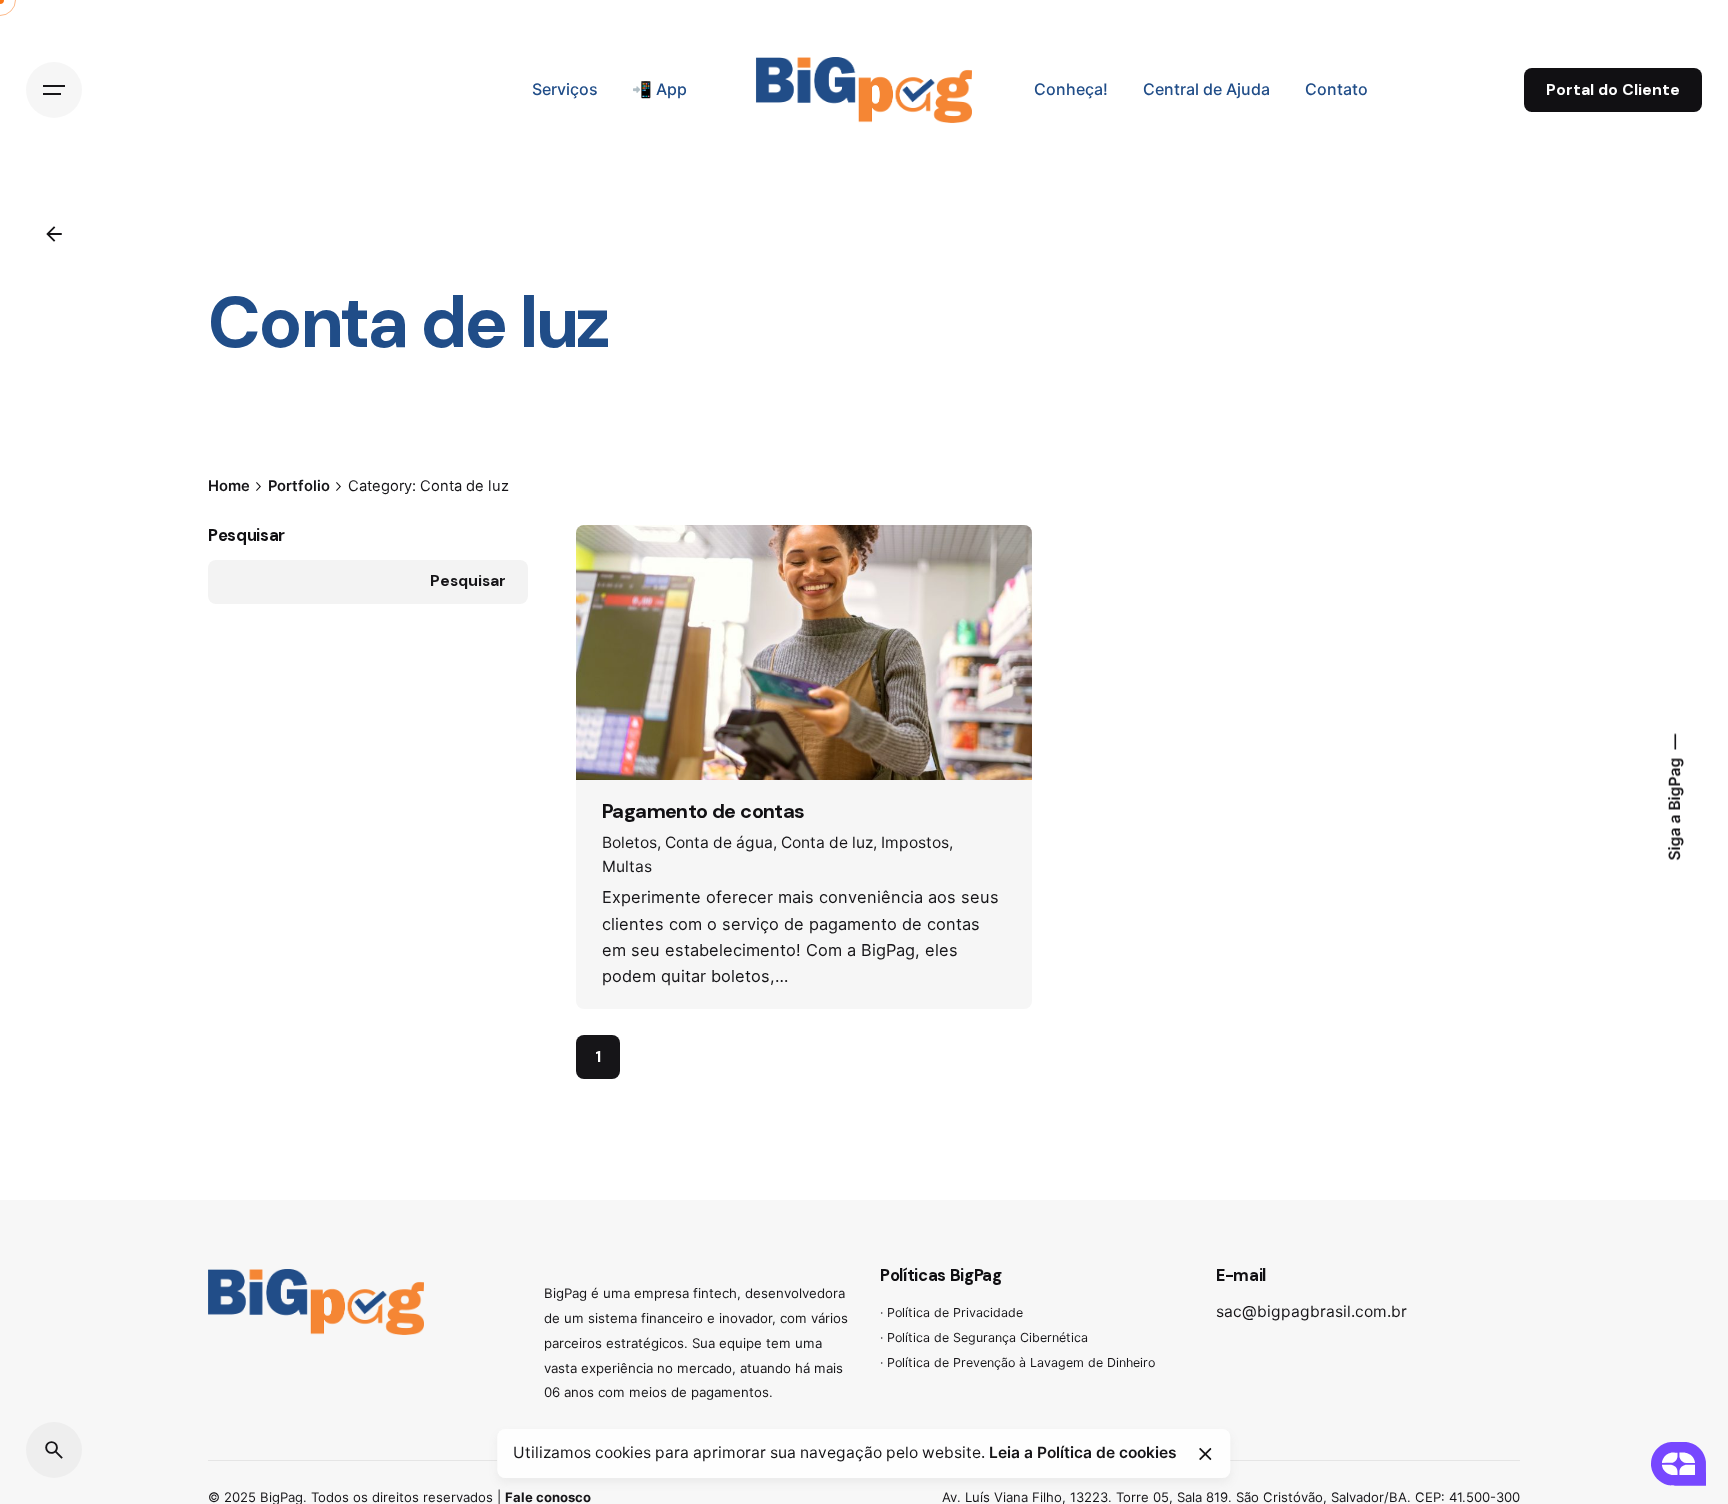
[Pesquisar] (54, 1450)
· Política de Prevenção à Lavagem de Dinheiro (1017, 1362)
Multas (627, 866)
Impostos (915, 842)
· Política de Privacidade (951, 1312)
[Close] (1205, 1454)
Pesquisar (246, 535)
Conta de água (719, 842)
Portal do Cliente (1613, 90)
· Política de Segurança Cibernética (984, 1337)
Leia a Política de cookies (1083, 1452)
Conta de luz (827, 842)
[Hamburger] (54, 90)
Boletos (629, 842)
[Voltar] (54, 234)
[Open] (630, 572)
